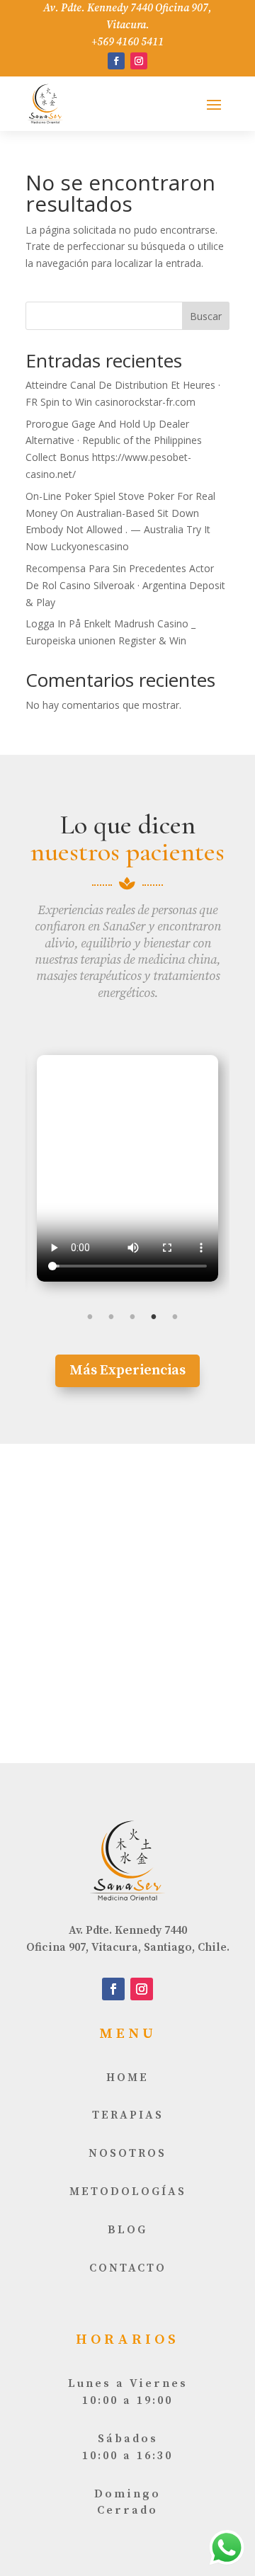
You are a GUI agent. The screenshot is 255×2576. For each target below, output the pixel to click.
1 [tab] (90, 1317)
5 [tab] (175, 1317)
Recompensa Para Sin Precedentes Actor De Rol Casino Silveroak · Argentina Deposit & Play (125, 585)
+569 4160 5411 (127, 42)
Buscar (206, 316)
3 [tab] (132, 1317)
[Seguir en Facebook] (116, 61)
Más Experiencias (127, 1370)
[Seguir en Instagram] (139, 61)
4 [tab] (154, 1317)
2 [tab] (111, 1317)
